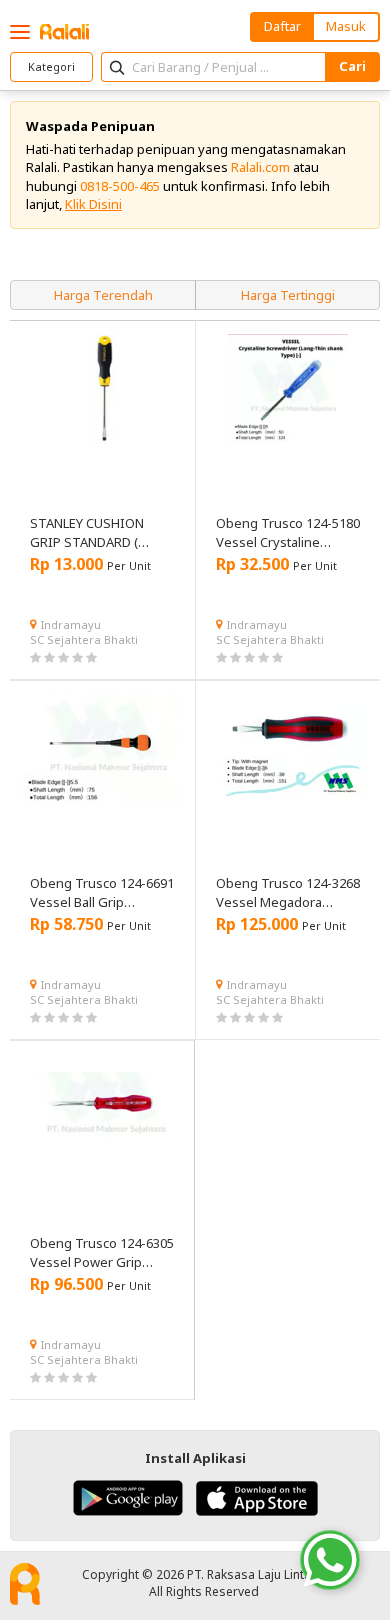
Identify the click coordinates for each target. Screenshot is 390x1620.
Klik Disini (93, 204)
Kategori (51, 66)
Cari (352, 66)
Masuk (346, 26)
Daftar (282, 26)
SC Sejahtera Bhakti (84, 639)
